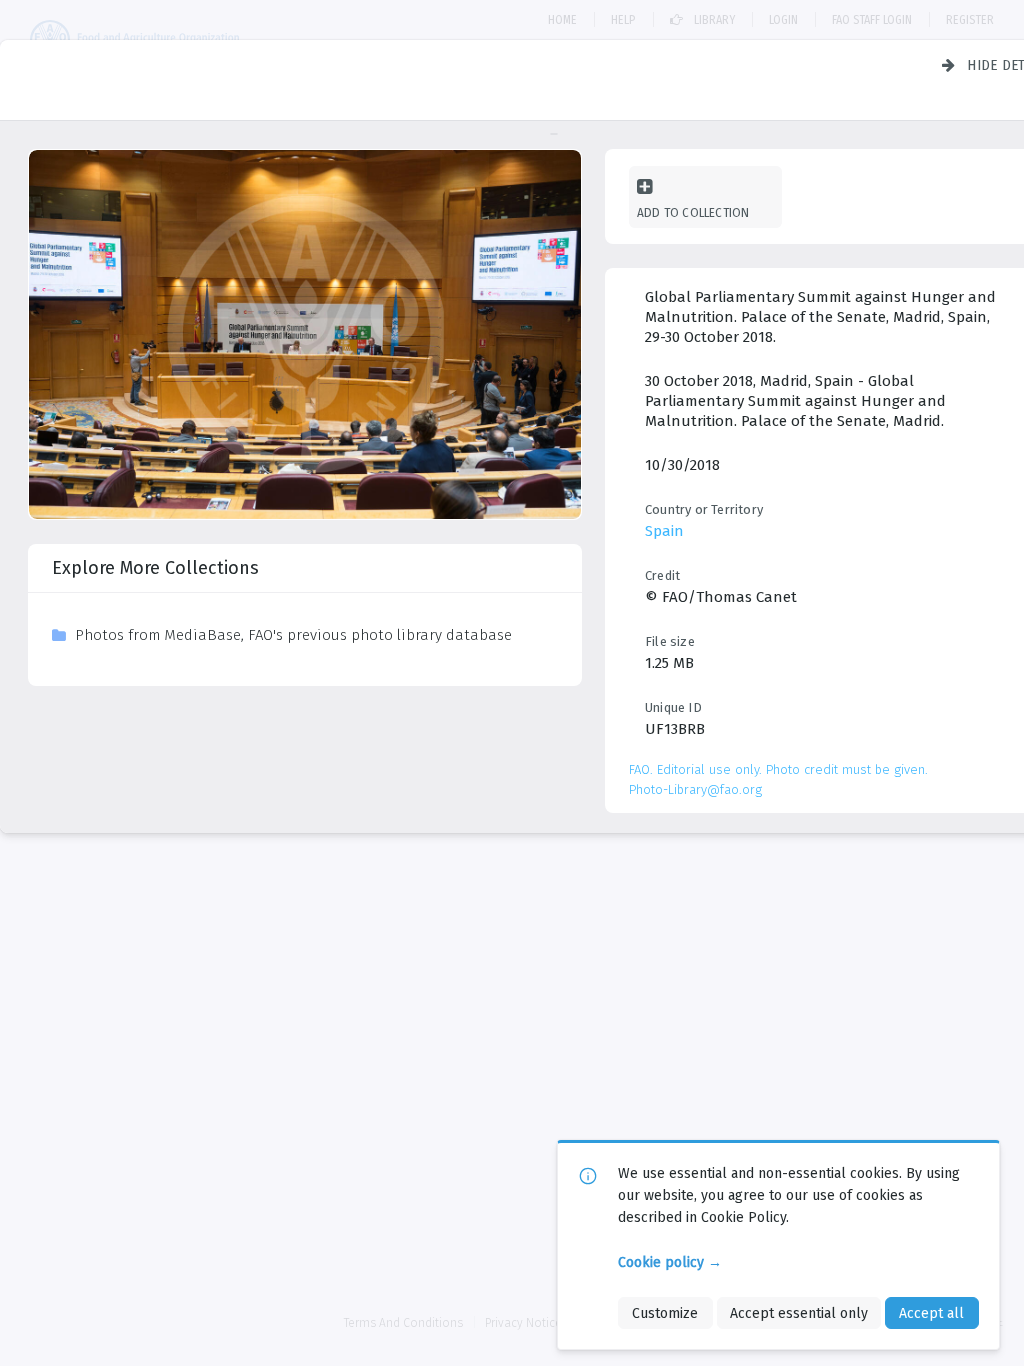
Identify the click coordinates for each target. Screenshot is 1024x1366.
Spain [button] (664, 531)
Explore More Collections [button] (155, 568)
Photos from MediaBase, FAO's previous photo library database (293, 635)
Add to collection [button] (693, 212)
